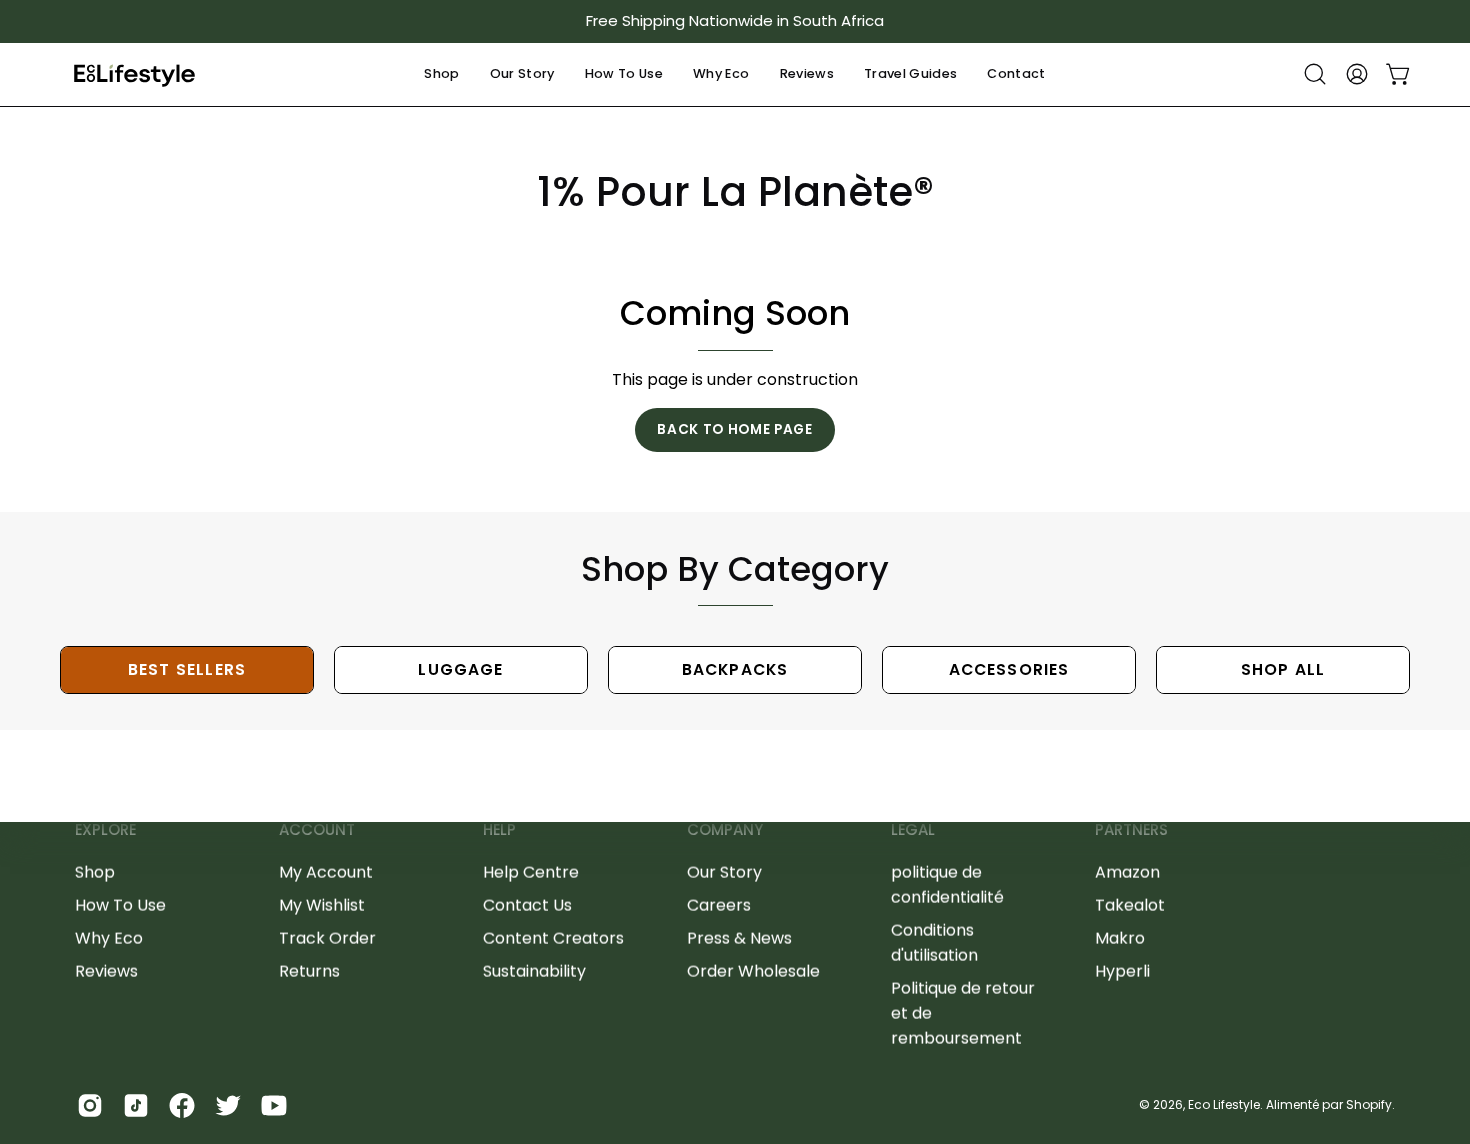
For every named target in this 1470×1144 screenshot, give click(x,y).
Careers (719, 904)
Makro (1120, 937)
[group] (735, 21)
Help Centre (531, 871)
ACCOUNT (317, 830)
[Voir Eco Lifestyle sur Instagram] (90, 1105)
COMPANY (725, 830)
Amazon (1127, 871)
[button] (441, 74)
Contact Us (527, 904)
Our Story (724, 871)
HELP (499, 830)
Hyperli (1122, 970)
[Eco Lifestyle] (135, 74)
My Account (326, 871)
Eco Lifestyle (1224, 1104)
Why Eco (109, 937)
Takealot (1130, 904)
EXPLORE (105, 830)
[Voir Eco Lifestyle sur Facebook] (182, 1105)
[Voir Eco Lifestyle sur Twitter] (228, 1105)
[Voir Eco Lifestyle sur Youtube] (274, 1105)
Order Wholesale (753, 970)
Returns (309, 970)
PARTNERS (1131, 830)
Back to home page (735, 429)
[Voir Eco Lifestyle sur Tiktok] (136, 1105)
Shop (95, 871)
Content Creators (553, 937)
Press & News (739, 937)
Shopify (1369, 1104)
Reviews (106, 970)
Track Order (327, 937)
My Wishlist (322, 904)
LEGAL (913, 830)
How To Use (120, 904)
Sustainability (534, 970)
